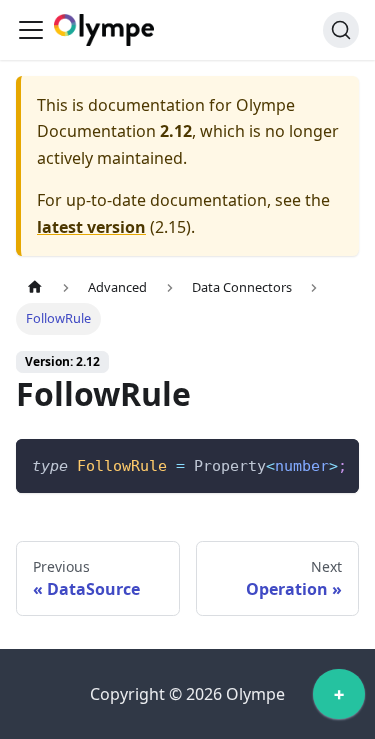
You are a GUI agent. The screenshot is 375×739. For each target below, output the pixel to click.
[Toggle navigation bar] (31, 30)
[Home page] (35, 287)
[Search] (341, 30)
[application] (339, 699)
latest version (91, 227)
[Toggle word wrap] (298, 464)
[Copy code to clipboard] (334, 464)
